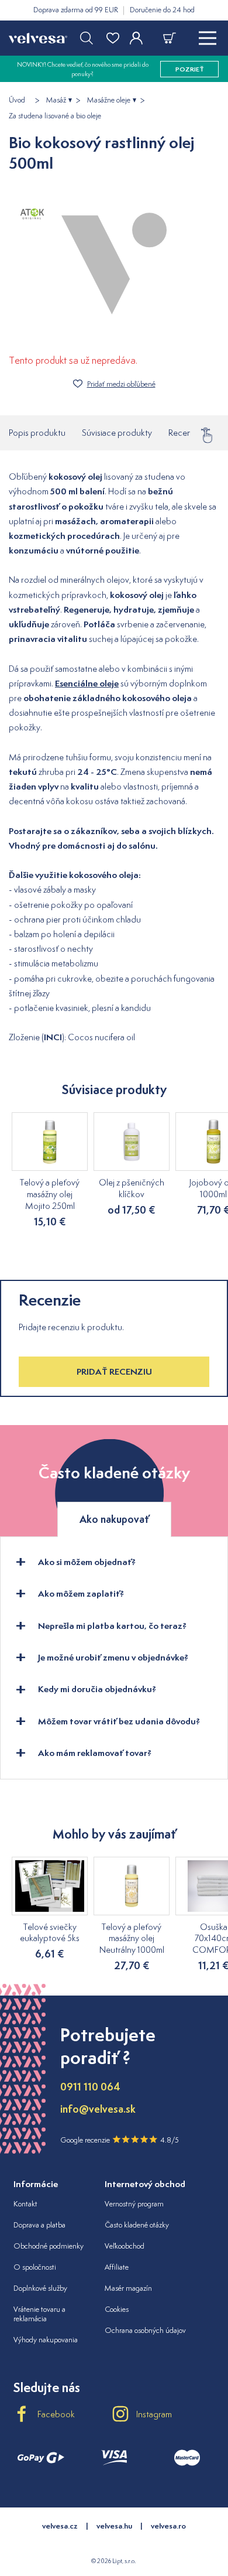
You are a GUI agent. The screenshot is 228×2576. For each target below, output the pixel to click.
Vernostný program (134, 2204)
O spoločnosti (35, 2267)
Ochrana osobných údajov (145, 2330)
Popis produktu (37, 433)
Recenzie (185, 433)
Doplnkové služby (40, 2288)
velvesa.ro (168, 2526)
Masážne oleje (109, 100)
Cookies (117, 2309)
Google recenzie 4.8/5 (120, 2140)
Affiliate (117, 2267)
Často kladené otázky (137, 2225)
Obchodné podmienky (49, 2246)
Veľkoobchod (125, 2246)
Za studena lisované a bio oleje (55, 116)
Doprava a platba (39, 2225)
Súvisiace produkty (117, 433)
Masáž (56, 100)
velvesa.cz (60, 2526)
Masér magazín (128, 2288)
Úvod (17, 100)
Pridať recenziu (114, 1371)
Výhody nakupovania (46, 2340)
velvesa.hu (114, 2526)
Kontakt (25, 2204)
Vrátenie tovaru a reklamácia (39, 2314)
